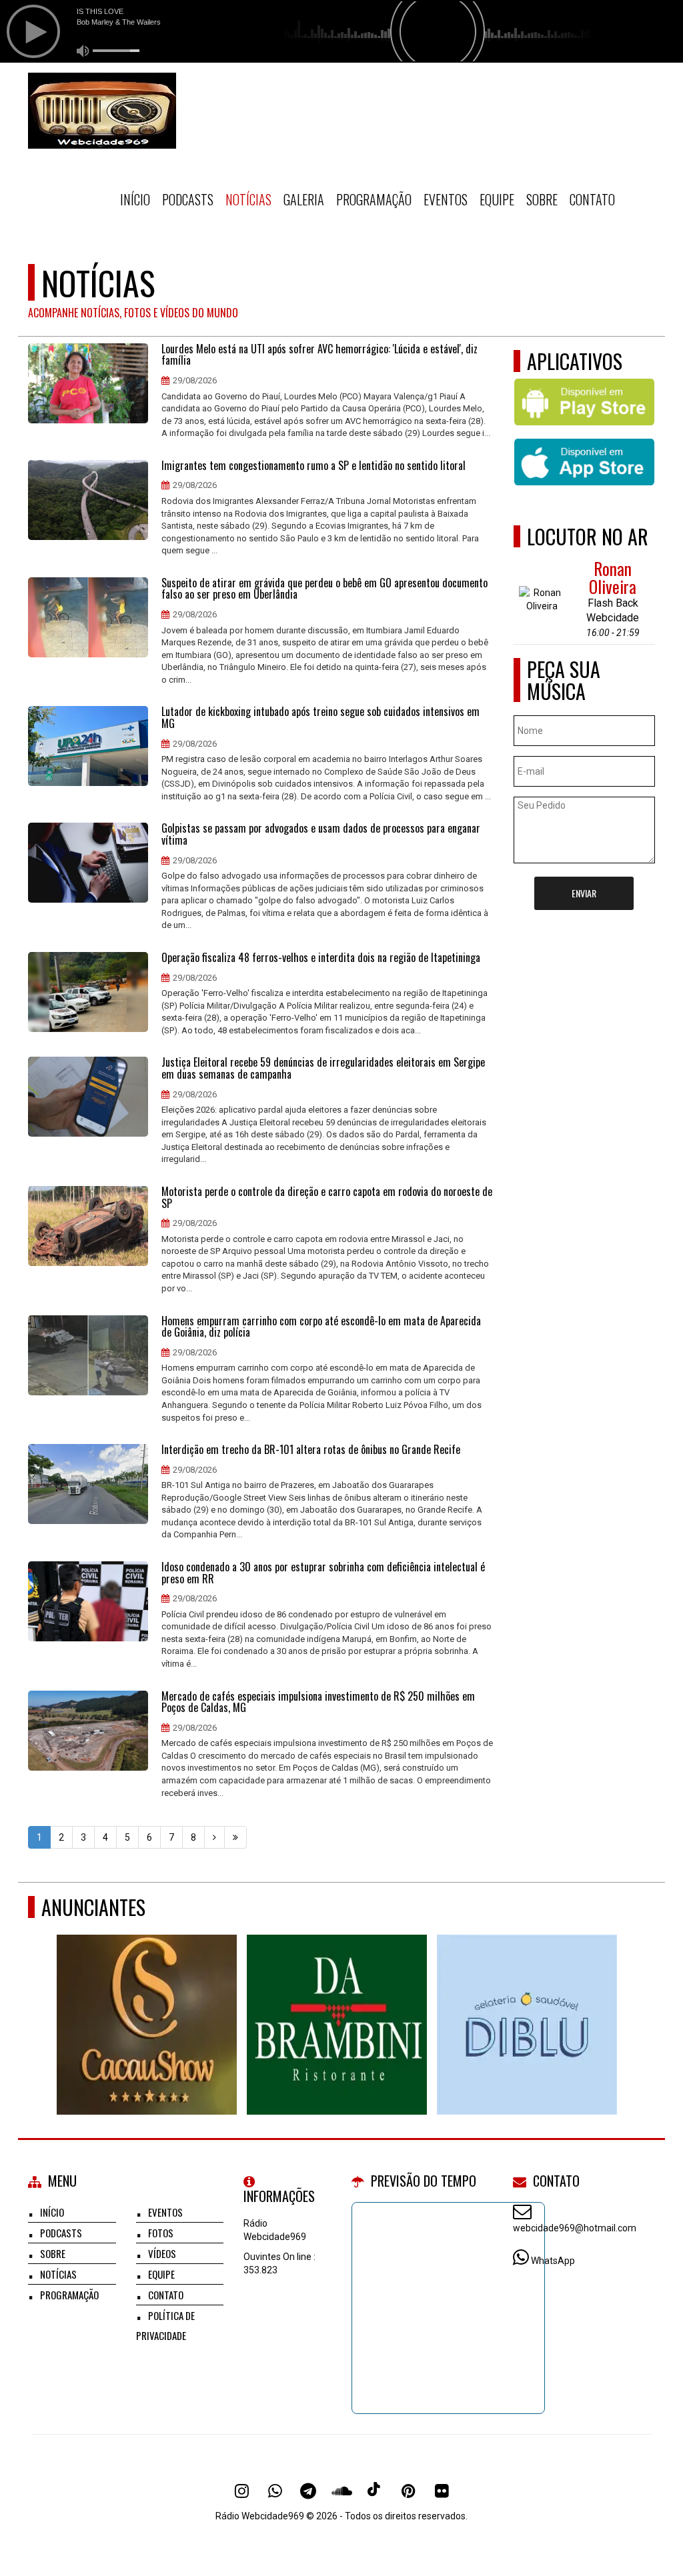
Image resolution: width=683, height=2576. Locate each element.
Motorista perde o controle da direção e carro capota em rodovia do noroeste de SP (327, 1198)
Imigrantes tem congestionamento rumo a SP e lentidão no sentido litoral (313, 466)
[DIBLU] (340, 2000)
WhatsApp (553, 2261)
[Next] (214, 1837)
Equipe (497, 199)
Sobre (542, 199)
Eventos (446, 199)
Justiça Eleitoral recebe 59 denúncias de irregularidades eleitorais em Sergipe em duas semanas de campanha (323, 1068)
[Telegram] (308, 2491)
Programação (374, 199)
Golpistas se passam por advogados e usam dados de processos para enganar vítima (321, 834)
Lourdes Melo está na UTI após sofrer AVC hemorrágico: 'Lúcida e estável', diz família (319, 355)
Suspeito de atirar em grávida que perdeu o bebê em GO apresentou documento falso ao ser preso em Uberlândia (324, 589)
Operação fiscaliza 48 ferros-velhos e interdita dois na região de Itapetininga (321, 958)
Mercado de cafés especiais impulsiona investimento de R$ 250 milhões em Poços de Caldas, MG (318, 1702)
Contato (592, 199)
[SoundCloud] (341, 2491)
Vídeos (162, 2253)
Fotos (161, 2233)
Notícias (248, 199)
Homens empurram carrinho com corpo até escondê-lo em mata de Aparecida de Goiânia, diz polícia (321, 1327)
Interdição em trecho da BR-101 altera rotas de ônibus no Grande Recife (311, 1450)
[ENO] (530, 2000)
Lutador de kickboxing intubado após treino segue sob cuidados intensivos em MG (320, 718)
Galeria (304, 199)
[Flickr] (442, 2491)
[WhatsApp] (275, 2491)
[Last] (235, 1837)
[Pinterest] (408, 2491)
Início (135, 199)
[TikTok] (375, 2491)
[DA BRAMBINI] (150, 2000)
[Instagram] (241, 2491)
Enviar (584, 893)
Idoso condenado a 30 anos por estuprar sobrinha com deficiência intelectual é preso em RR (323, 1573)
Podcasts (188, 199)
